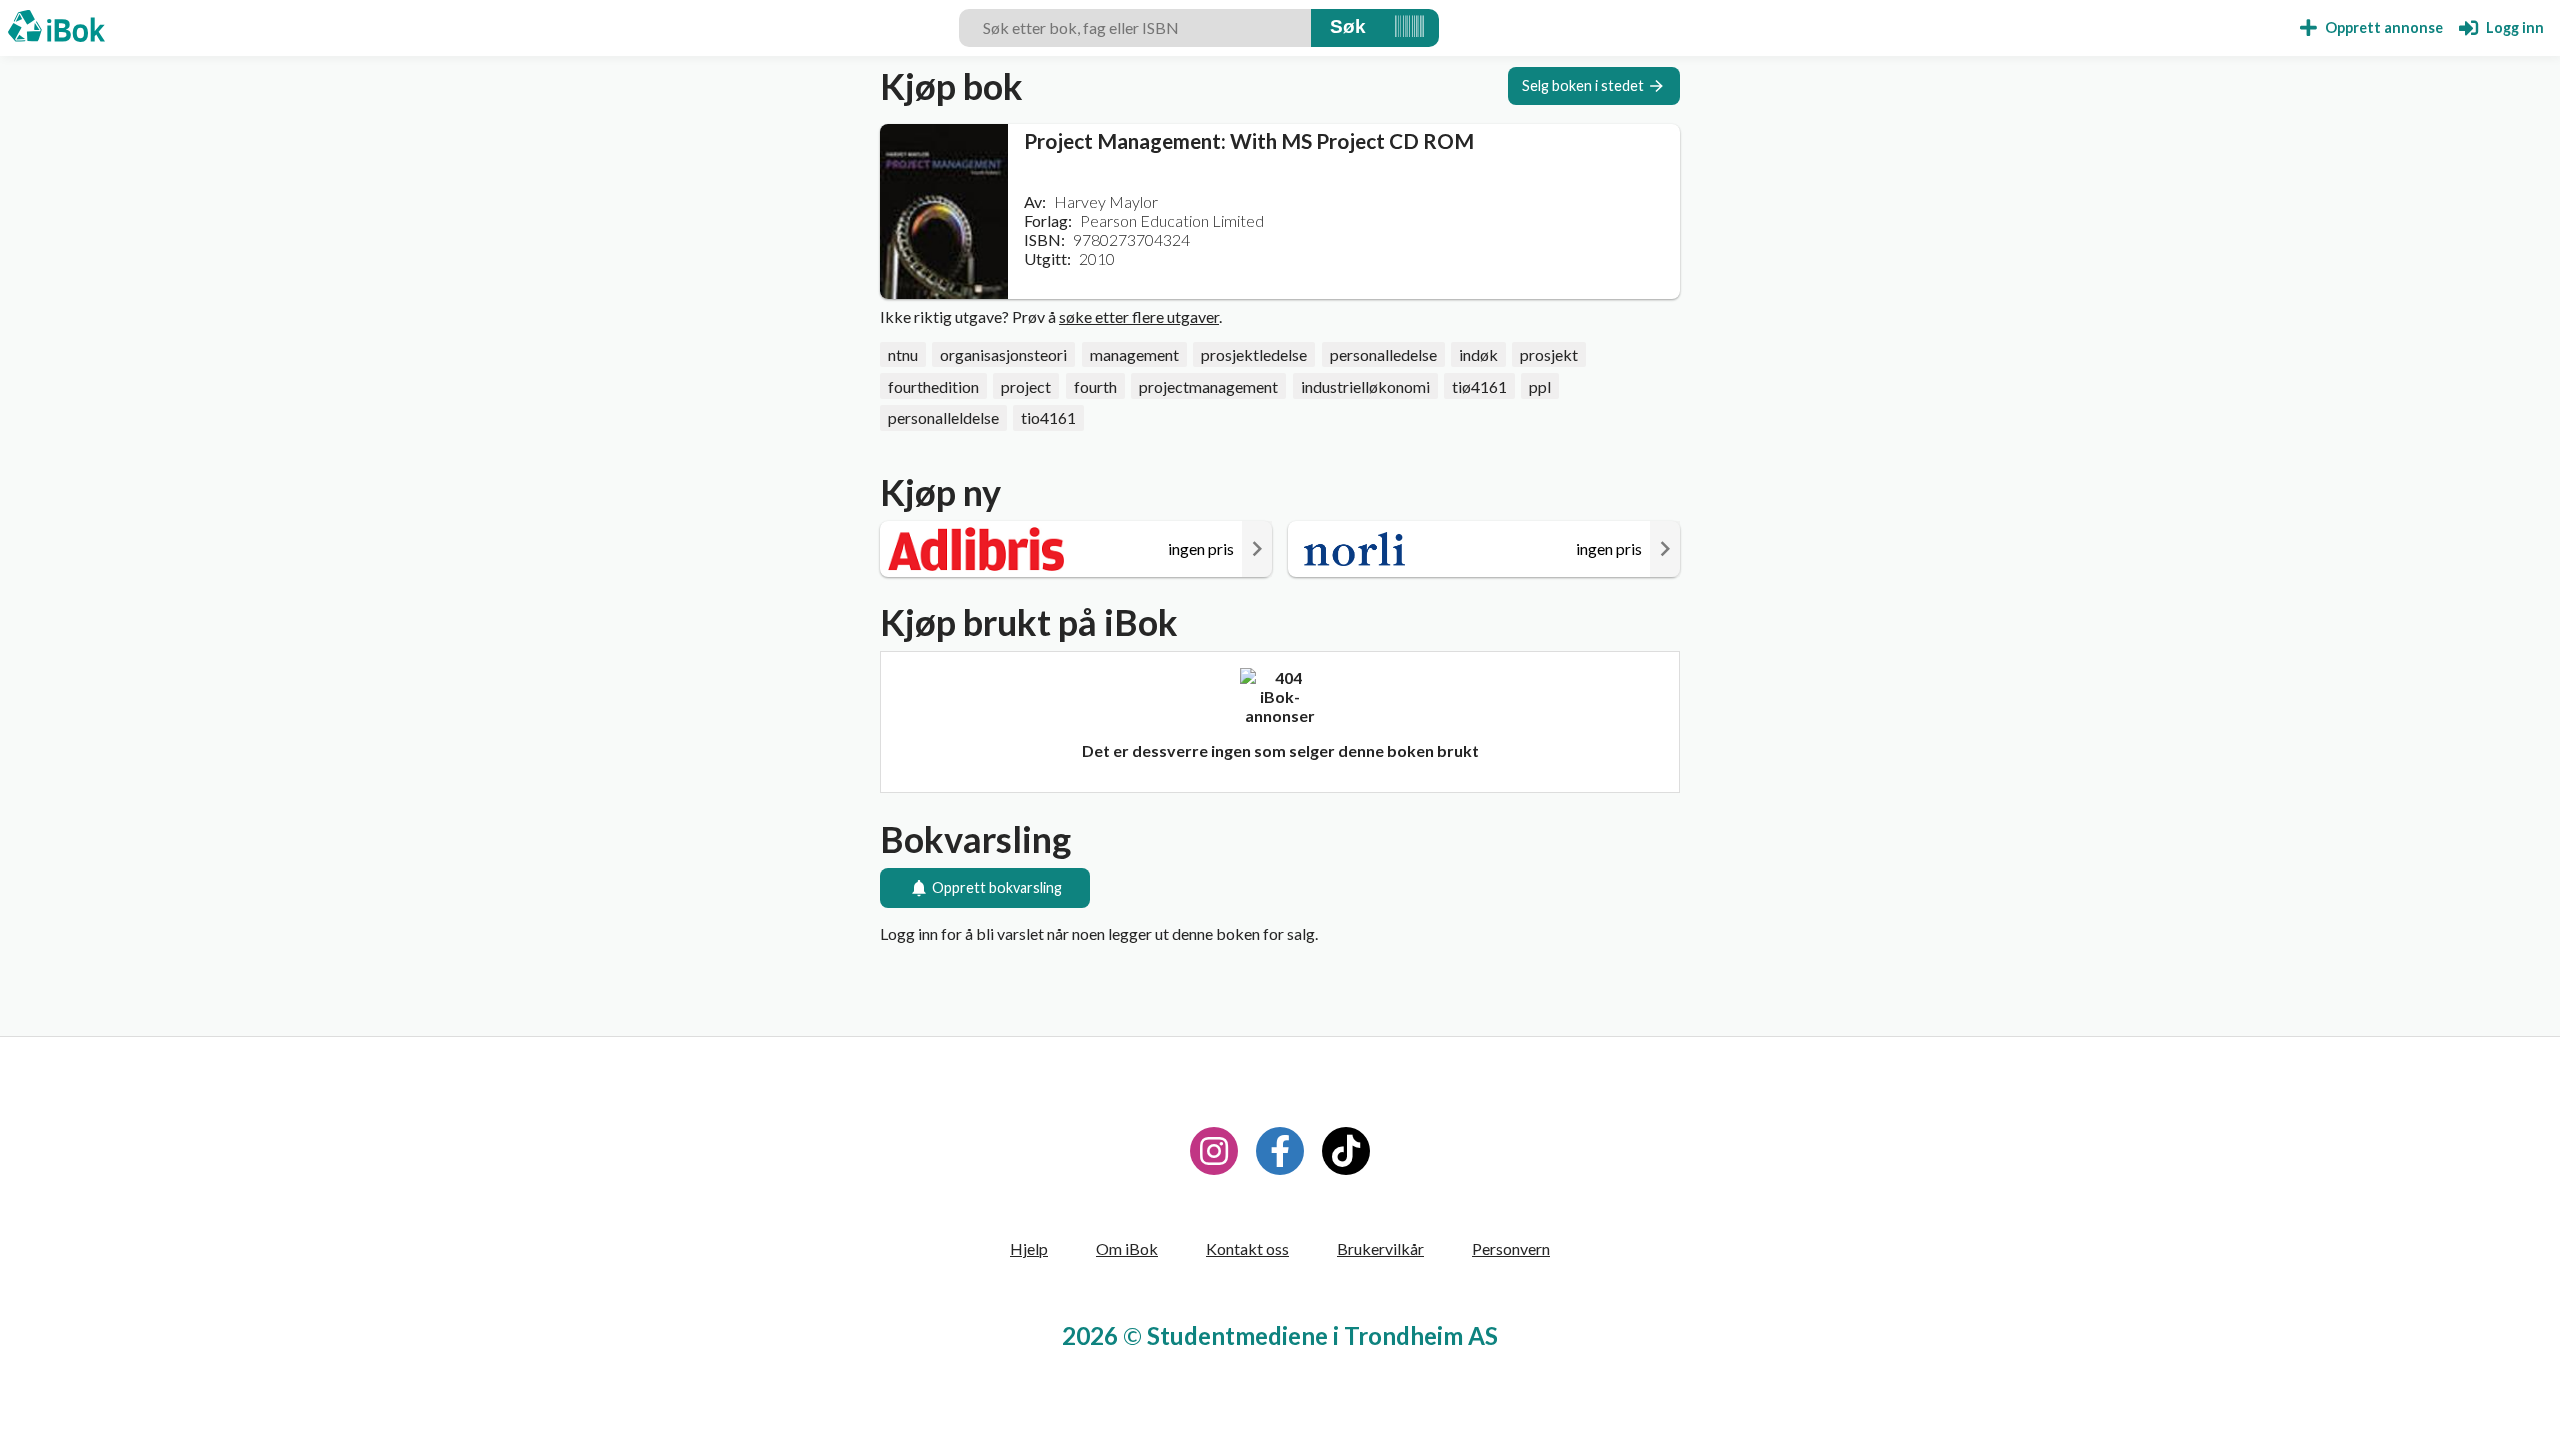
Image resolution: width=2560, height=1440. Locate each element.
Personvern (1511, 1248)
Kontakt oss (1247, 1248)
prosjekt (1549, 354)
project (1026, 386)
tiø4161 (1479, 386)
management (1134, 354)
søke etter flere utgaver (1139, 316)
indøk (1478, 354)
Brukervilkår (1380, 1248)
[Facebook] (1280, 1151)
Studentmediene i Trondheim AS (1322, 1335)
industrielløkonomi (1365, 386)
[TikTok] (1346, 1151)
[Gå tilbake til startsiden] (56, 28)
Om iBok (1127, 1248)
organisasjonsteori (1003, 354)
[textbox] (1135, 28)
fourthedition (933, 386)
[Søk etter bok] (1348, 28)
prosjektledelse (1254, 354)
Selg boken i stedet (1583, 85)
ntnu (903, 354)
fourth (1095, 386)
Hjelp (1029, 1248)
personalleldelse (943, 417)
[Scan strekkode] (1409, 28)
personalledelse (1383, 354)
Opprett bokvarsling (997, 887)
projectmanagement (1208, 386)
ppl (1540, 386)
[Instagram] (1214, 1151)
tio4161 (1048, 417)
